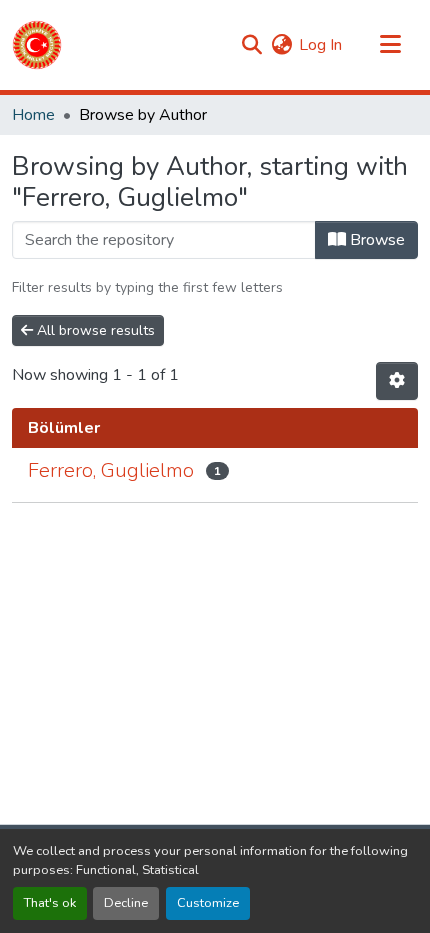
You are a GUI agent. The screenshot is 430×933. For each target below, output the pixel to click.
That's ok (50, 903)
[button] (37, 45)
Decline (126, 903)
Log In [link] (320, 45)
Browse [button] (375, 240)
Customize (208, 903)
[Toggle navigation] (390, 45)
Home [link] (33, 115)
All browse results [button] (94, 330)
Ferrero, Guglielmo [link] (111, 470)
